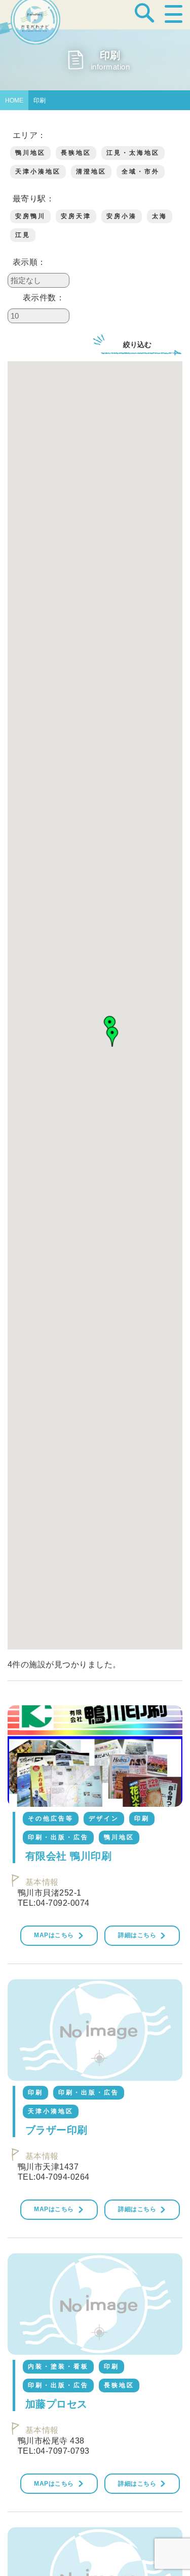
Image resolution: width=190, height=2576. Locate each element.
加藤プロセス (56, 2404)
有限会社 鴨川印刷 (68, 1856)
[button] (112, 1037)
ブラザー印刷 (56, 2130)
